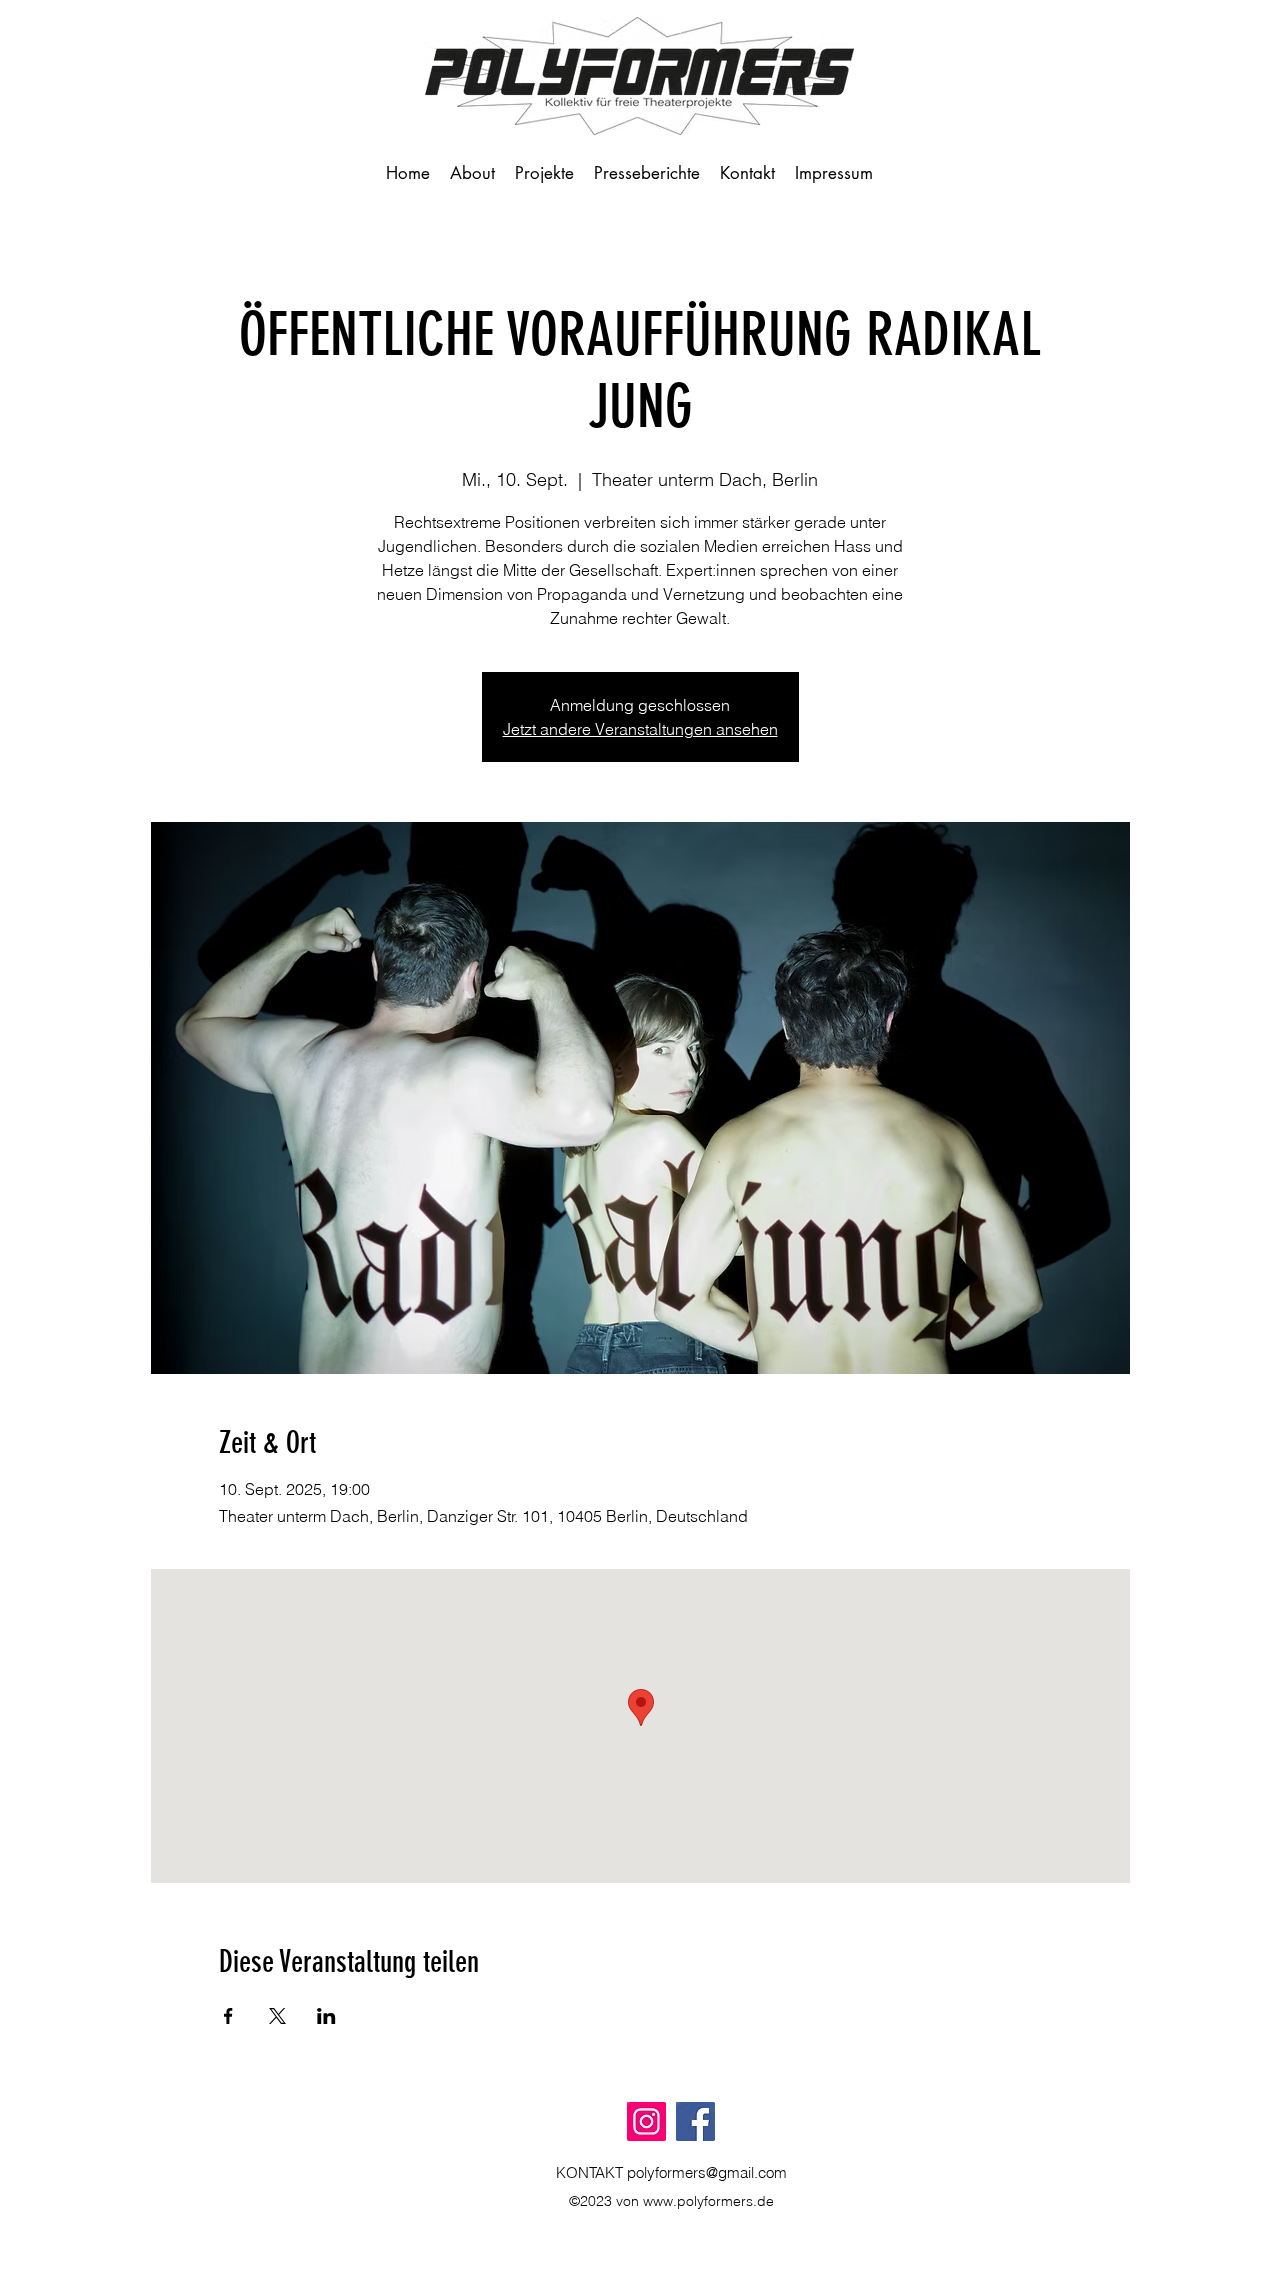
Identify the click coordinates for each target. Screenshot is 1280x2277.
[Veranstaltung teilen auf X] (277, 2016)
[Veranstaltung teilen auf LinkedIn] (326, 2016)
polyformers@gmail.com (707, 2172)
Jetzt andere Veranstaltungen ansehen (640, 729)
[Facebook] (695, 2121)
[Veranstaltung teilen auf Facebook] (228, 2016)
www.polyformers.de (708, 2201)
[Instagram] (646, 2121)
